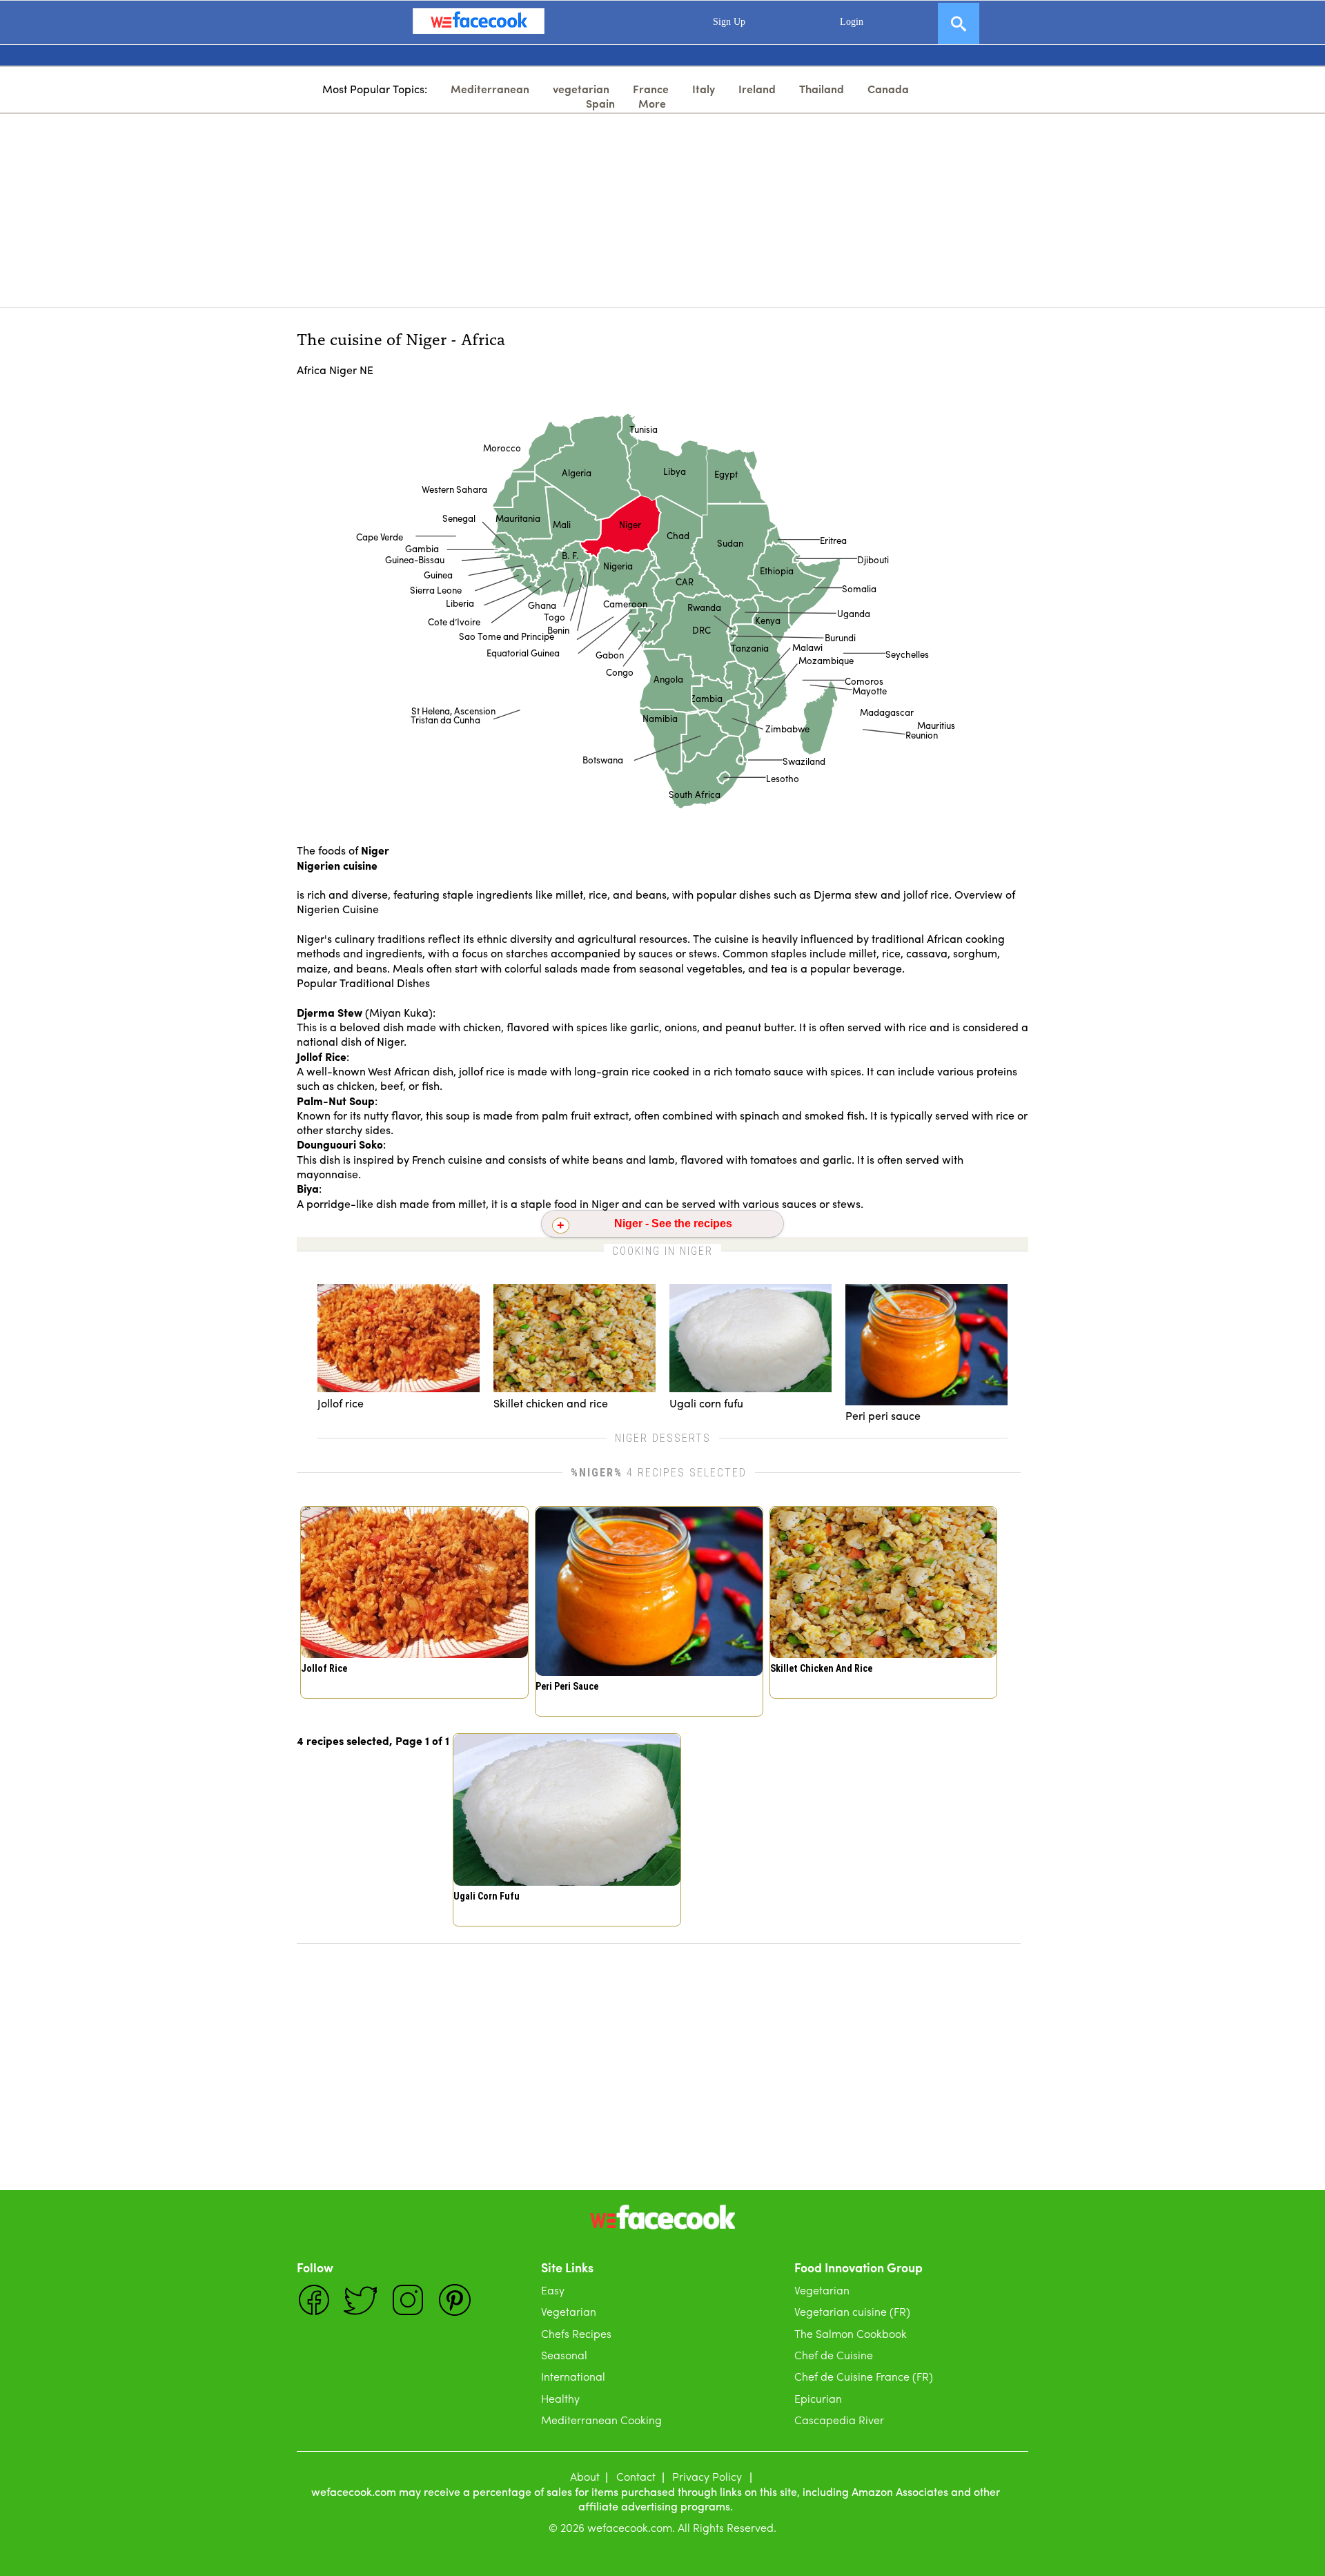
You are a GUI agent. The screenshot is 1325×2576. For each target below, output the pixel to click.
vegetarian (581, 89)
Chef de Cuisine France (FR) (864, 2376)
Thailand (822, 89)
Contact (636, 2476)
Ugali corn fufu (487, 1896)
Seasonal (564, 2355)
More (652, 103)
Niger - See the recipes (673, 1223)
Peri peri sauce (567, 1686)
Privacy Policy (707, 2476)
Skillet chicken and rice (821, 1668)
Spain (600, 103)
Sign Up (729, 22)
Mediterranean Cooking (601, 2420)
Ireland (757, 89)
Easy (553, 2290)
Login (852, 22)
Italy (704, 89)
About (585, 2476)
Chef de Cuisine (834, 2355)
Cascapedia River (839, 2420)
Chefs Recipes (576, 2333)
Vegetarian (569, 2311)
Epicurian (818, 2398)
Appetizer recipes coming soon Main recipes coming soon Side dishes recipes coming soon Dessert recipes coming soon (663, 1227)
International (573, 2376)
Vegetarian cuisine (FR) (852, 2311)
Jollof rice (324, 1668)
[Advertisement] (662, 211)
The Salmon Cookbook (851, 2333)
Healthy (560, 2398)
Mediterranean (490, 89)
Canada (888, 89)
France (651, 89)
